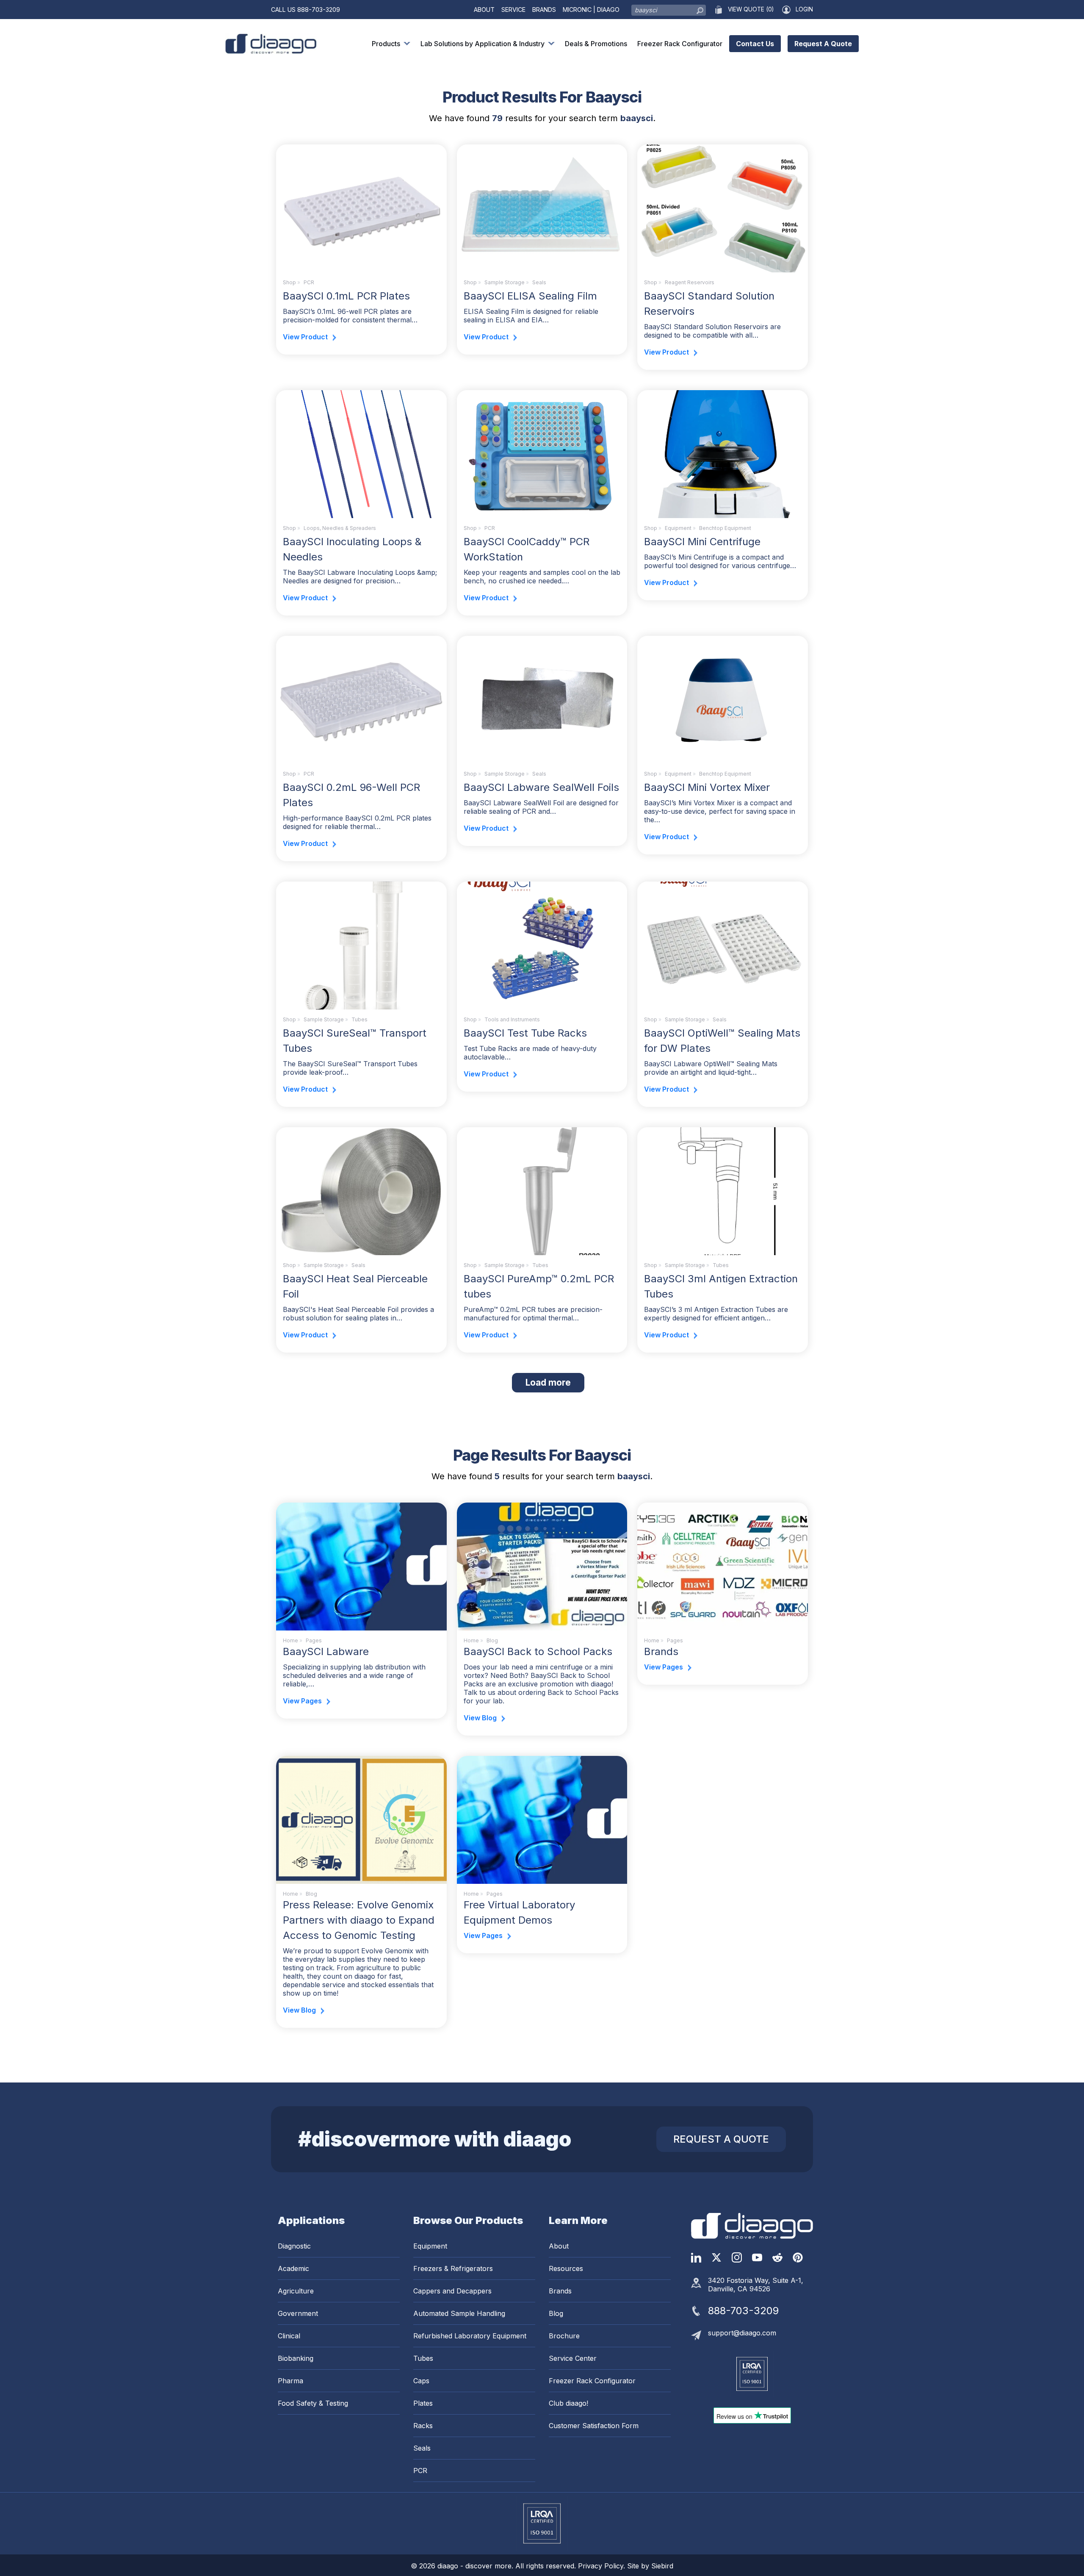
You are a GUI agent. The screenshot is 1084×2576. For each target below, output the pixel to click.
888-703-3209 (319, 10)
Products (386, 44)
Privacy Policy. (603, 2566)
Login (804, 9)
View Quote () (751, 9)
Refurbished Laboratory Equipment (470, 2336)
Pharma (290, 2381)
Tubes (359, 1019)
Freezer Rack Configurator (680, 44)
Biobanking (296, 2358)
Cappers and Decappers (452, 2291)
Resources (566, 2268)
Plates (423, 2403)
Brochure (564, 2336)
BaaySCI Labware (326, 1651)
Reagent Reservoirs (690, 282)
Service (513, 10)
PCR (309, 282)
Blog (556, 2313)
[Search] (700, 8)
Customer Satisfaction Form (594, 2426)
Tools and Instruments (512, 1019)
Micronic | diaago (591, 10)
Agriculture (296, 2291)
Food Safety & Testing (313, 2403)
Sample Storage (505, 282)
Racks (423, 2426)
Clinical (289, 2336)
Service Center (573, 2358)
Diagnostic (294, 2246)
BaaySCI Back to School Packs (538, 1651)
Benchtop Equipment (725, 528)
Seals (539, 282)
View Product (305, 337)
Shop (289, 282)
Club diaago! (568, 2403)
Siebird (662, 2566)
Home (290, 1640)
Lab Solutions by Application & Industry (483, 44)
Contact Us (755, 44)
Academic (293, 2268)
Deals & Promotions (596, 44)
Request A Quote (823, 44)
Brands (544, 10)
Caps (421, 2381)
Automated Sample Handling (459, 2313)
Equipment (678, 528)
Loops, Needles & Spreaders (340, 528)
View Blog (480, 1718)
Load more (555, 1382)
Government (298, 2313)
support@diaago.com (742, 2333)
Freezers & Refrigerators (453, 2268)
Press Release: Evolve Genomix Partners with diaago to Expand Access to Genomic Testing (359, 1920)
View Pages (302, 1701)
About (484, 10)
